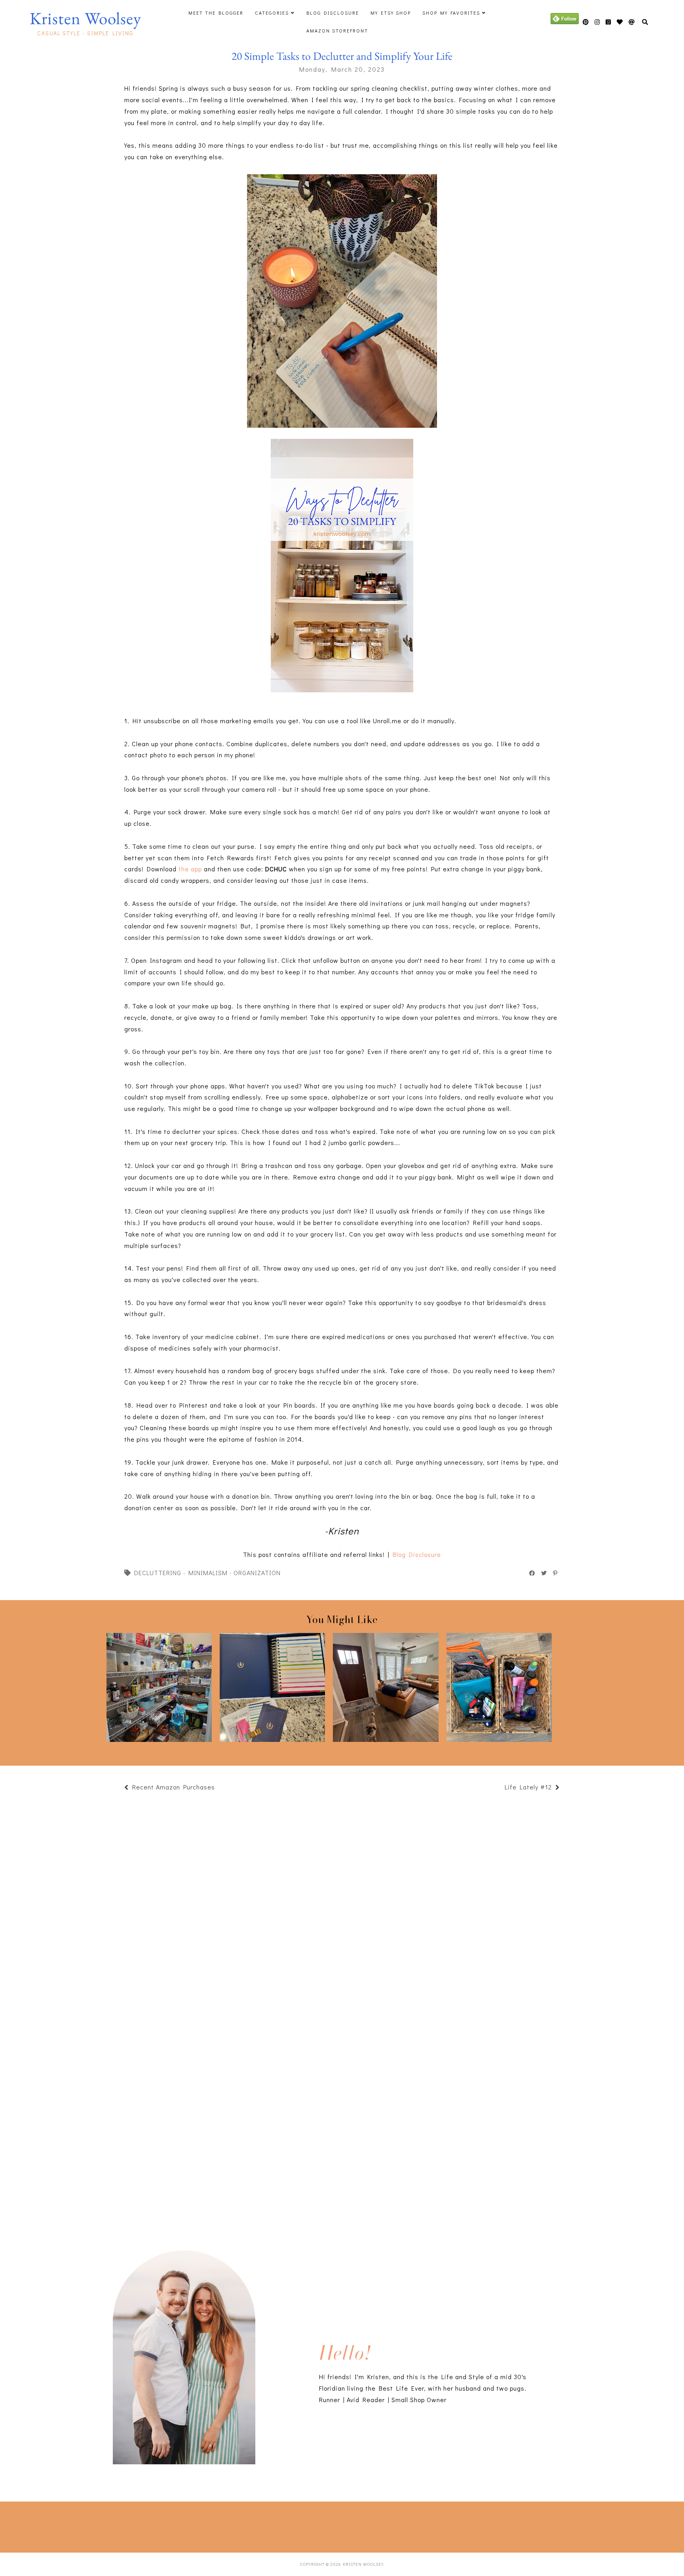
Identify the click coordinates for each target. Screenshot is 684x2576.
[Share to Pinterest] (556, 1573)
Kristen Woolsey (85, 18)
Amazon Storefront (337, 30)
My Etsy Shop (391, 13)
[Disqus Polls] (342, 1905)
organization (257, 1573)
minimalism (208, 1573)
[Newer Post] (219, 1788)
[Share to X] (544, 1573)
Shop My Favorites (451, 13)
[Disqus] (342, 2115)
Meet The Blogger (216, 13)
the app (190, 869)
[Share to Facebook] (532, 1573)
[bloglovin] (632, 22)
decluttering (158, 1573)
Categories (272, 13)
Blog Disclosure (333, 13)
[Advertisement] (144, 2525)
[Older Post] (501, 1788)
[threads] (620, 22)
